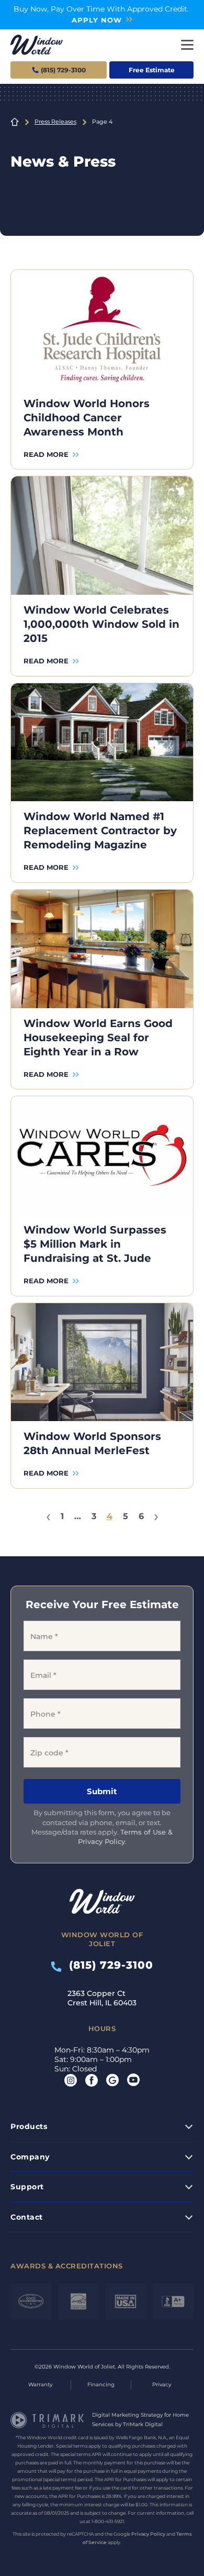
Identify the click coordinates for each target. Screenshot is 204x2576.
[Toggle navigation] (187, 45)
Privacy (162, 2384)
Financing (101, 2384)
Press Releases (55, 122)
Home (15, 122)
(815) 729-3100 (107, 1965)
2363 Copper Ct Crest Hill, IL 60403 (102, 1998)
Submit (102, 1791)
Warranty (40, 2384)
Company (30, 2157)
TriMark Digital (143, 2424)
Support (27, 2187)
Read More (46, 454)
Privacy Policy (148, 2534)
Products (29, 2126)
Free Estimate (152, 70)
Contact (27, 2217)
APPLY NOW (97, 20)
